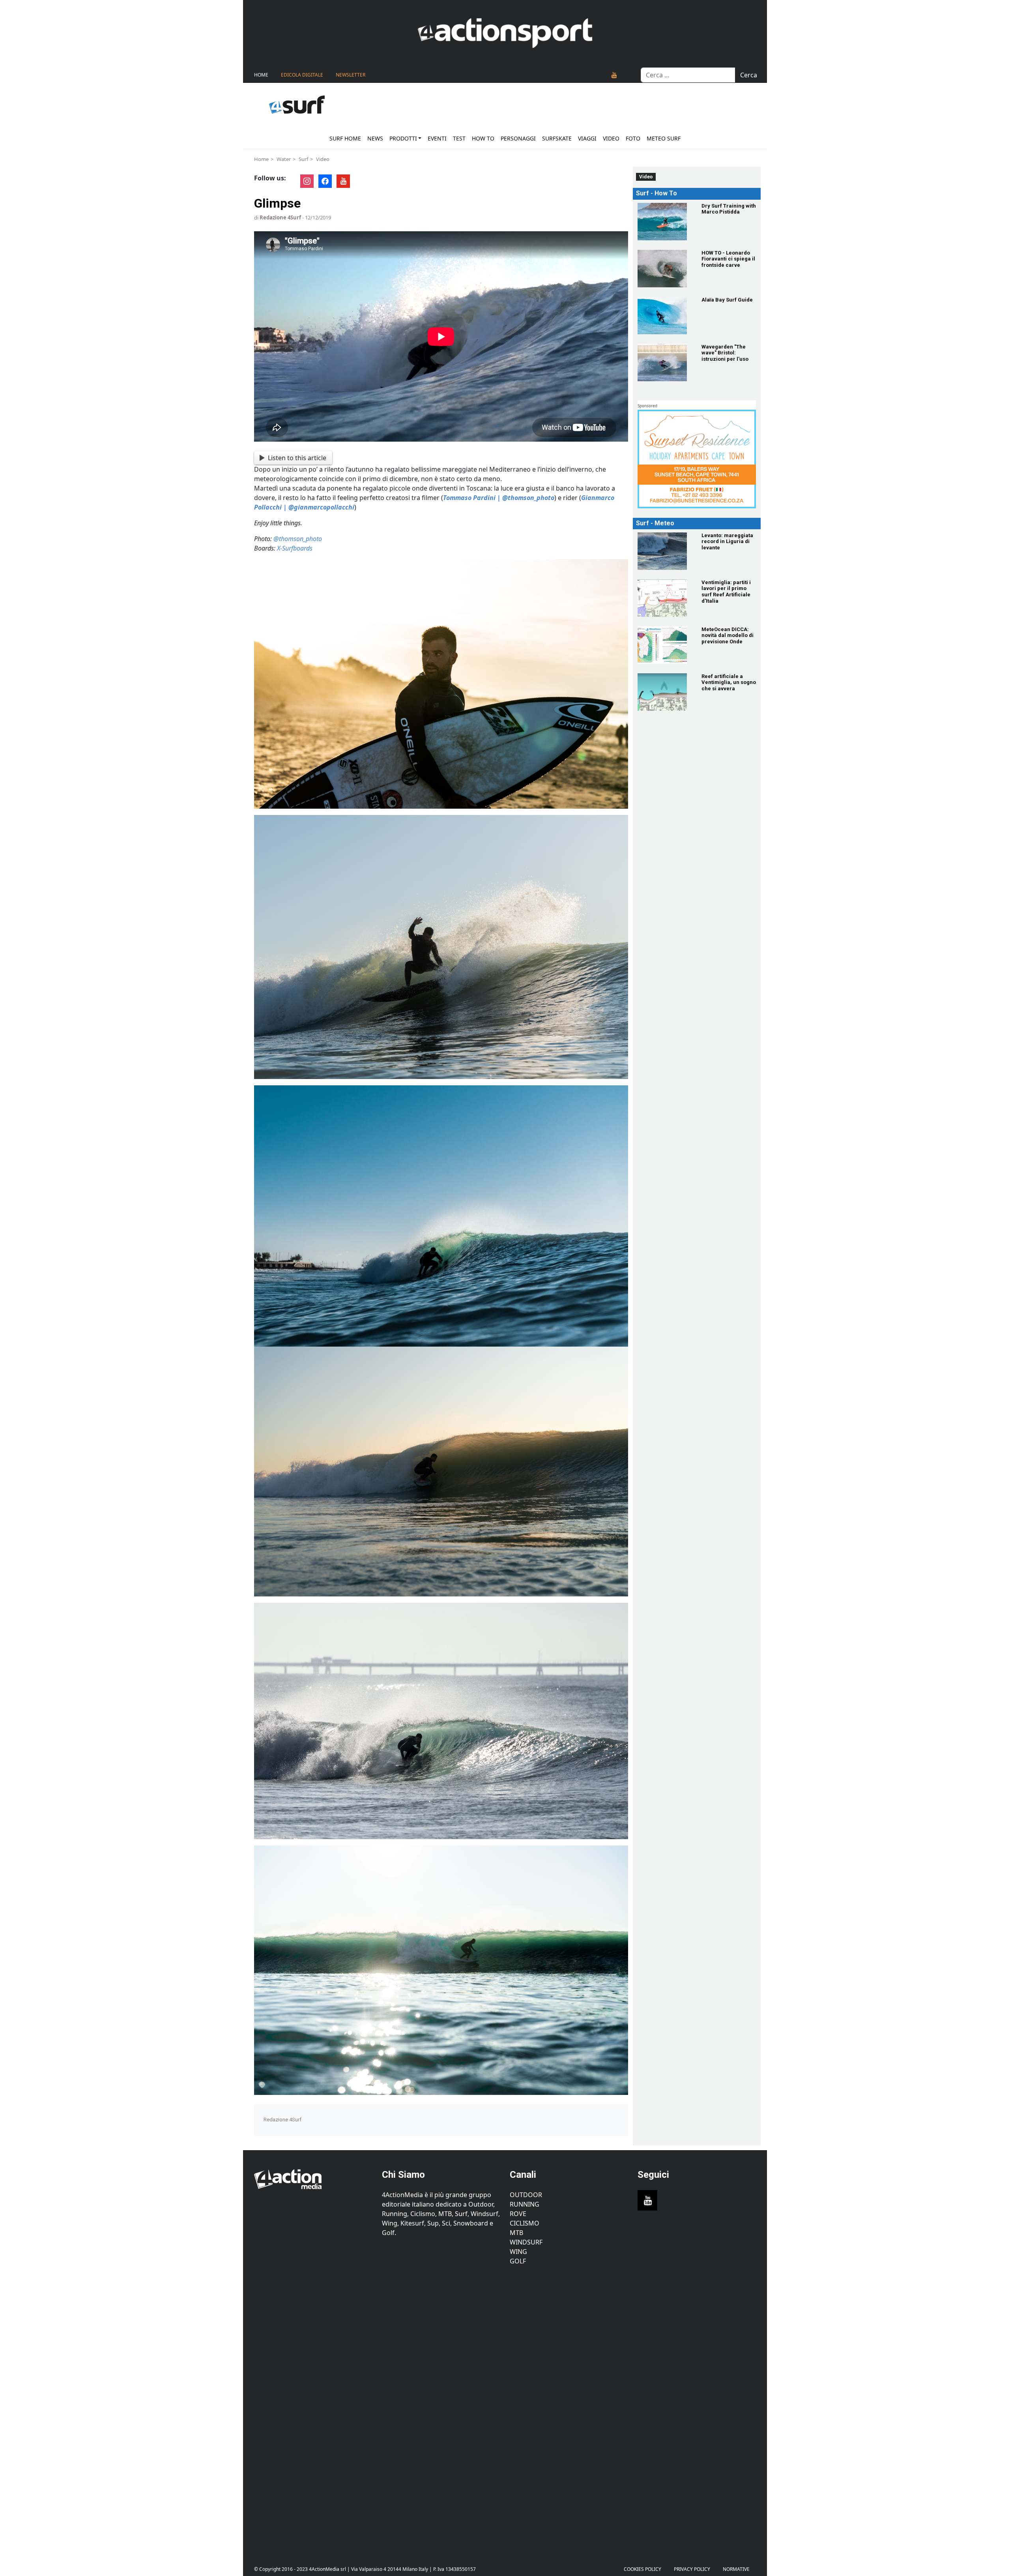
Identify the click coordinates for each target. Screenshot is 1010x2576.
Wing (518, 2252)
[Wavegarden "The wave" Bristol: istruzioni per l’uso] (665, 363)
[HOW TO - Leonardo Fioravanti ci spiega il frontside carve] (665, 269)
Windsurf (526, 2242)
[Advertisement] (313, 2409)
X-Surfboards (295, 548)
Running (525, 2204)
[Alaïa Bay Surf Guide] (665, 316)
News (375, 138)
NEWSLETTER (351, 75)
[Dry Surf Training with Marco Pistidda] (665, 222)
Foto (633, 138)
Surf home (345, 138)
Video (611, 138)
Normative (736, 2569)
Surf (303, 159)
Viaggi (587, 138)
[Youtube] (614, 75)
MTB (516, 2233)
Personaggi (518, 138)
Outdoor (526, 2195)
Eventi (437, 138)
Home (261, 75)
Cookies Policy (642, 2569)
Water (284, 159)
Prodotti (403, 138)
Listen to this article (297, 458)
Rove (518, 2214)
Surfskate (557, 138)
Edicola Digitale (302, 75)
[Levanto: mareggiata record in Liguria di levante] (665, 551)
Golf (518, 2261)
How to (483, 138)
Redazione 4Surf (280, 217)
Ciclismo (525, 2223)
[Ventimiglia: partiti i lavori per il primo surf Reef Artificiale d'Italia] (665, 598)
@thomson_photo (298, 539)
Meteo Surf (664, 138)
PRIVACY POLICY (692, 2569)
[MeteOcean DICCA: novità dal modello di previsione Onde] (665, 645)
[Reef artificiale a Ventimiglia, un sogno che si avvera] (665, 692)
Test (459, 138)
